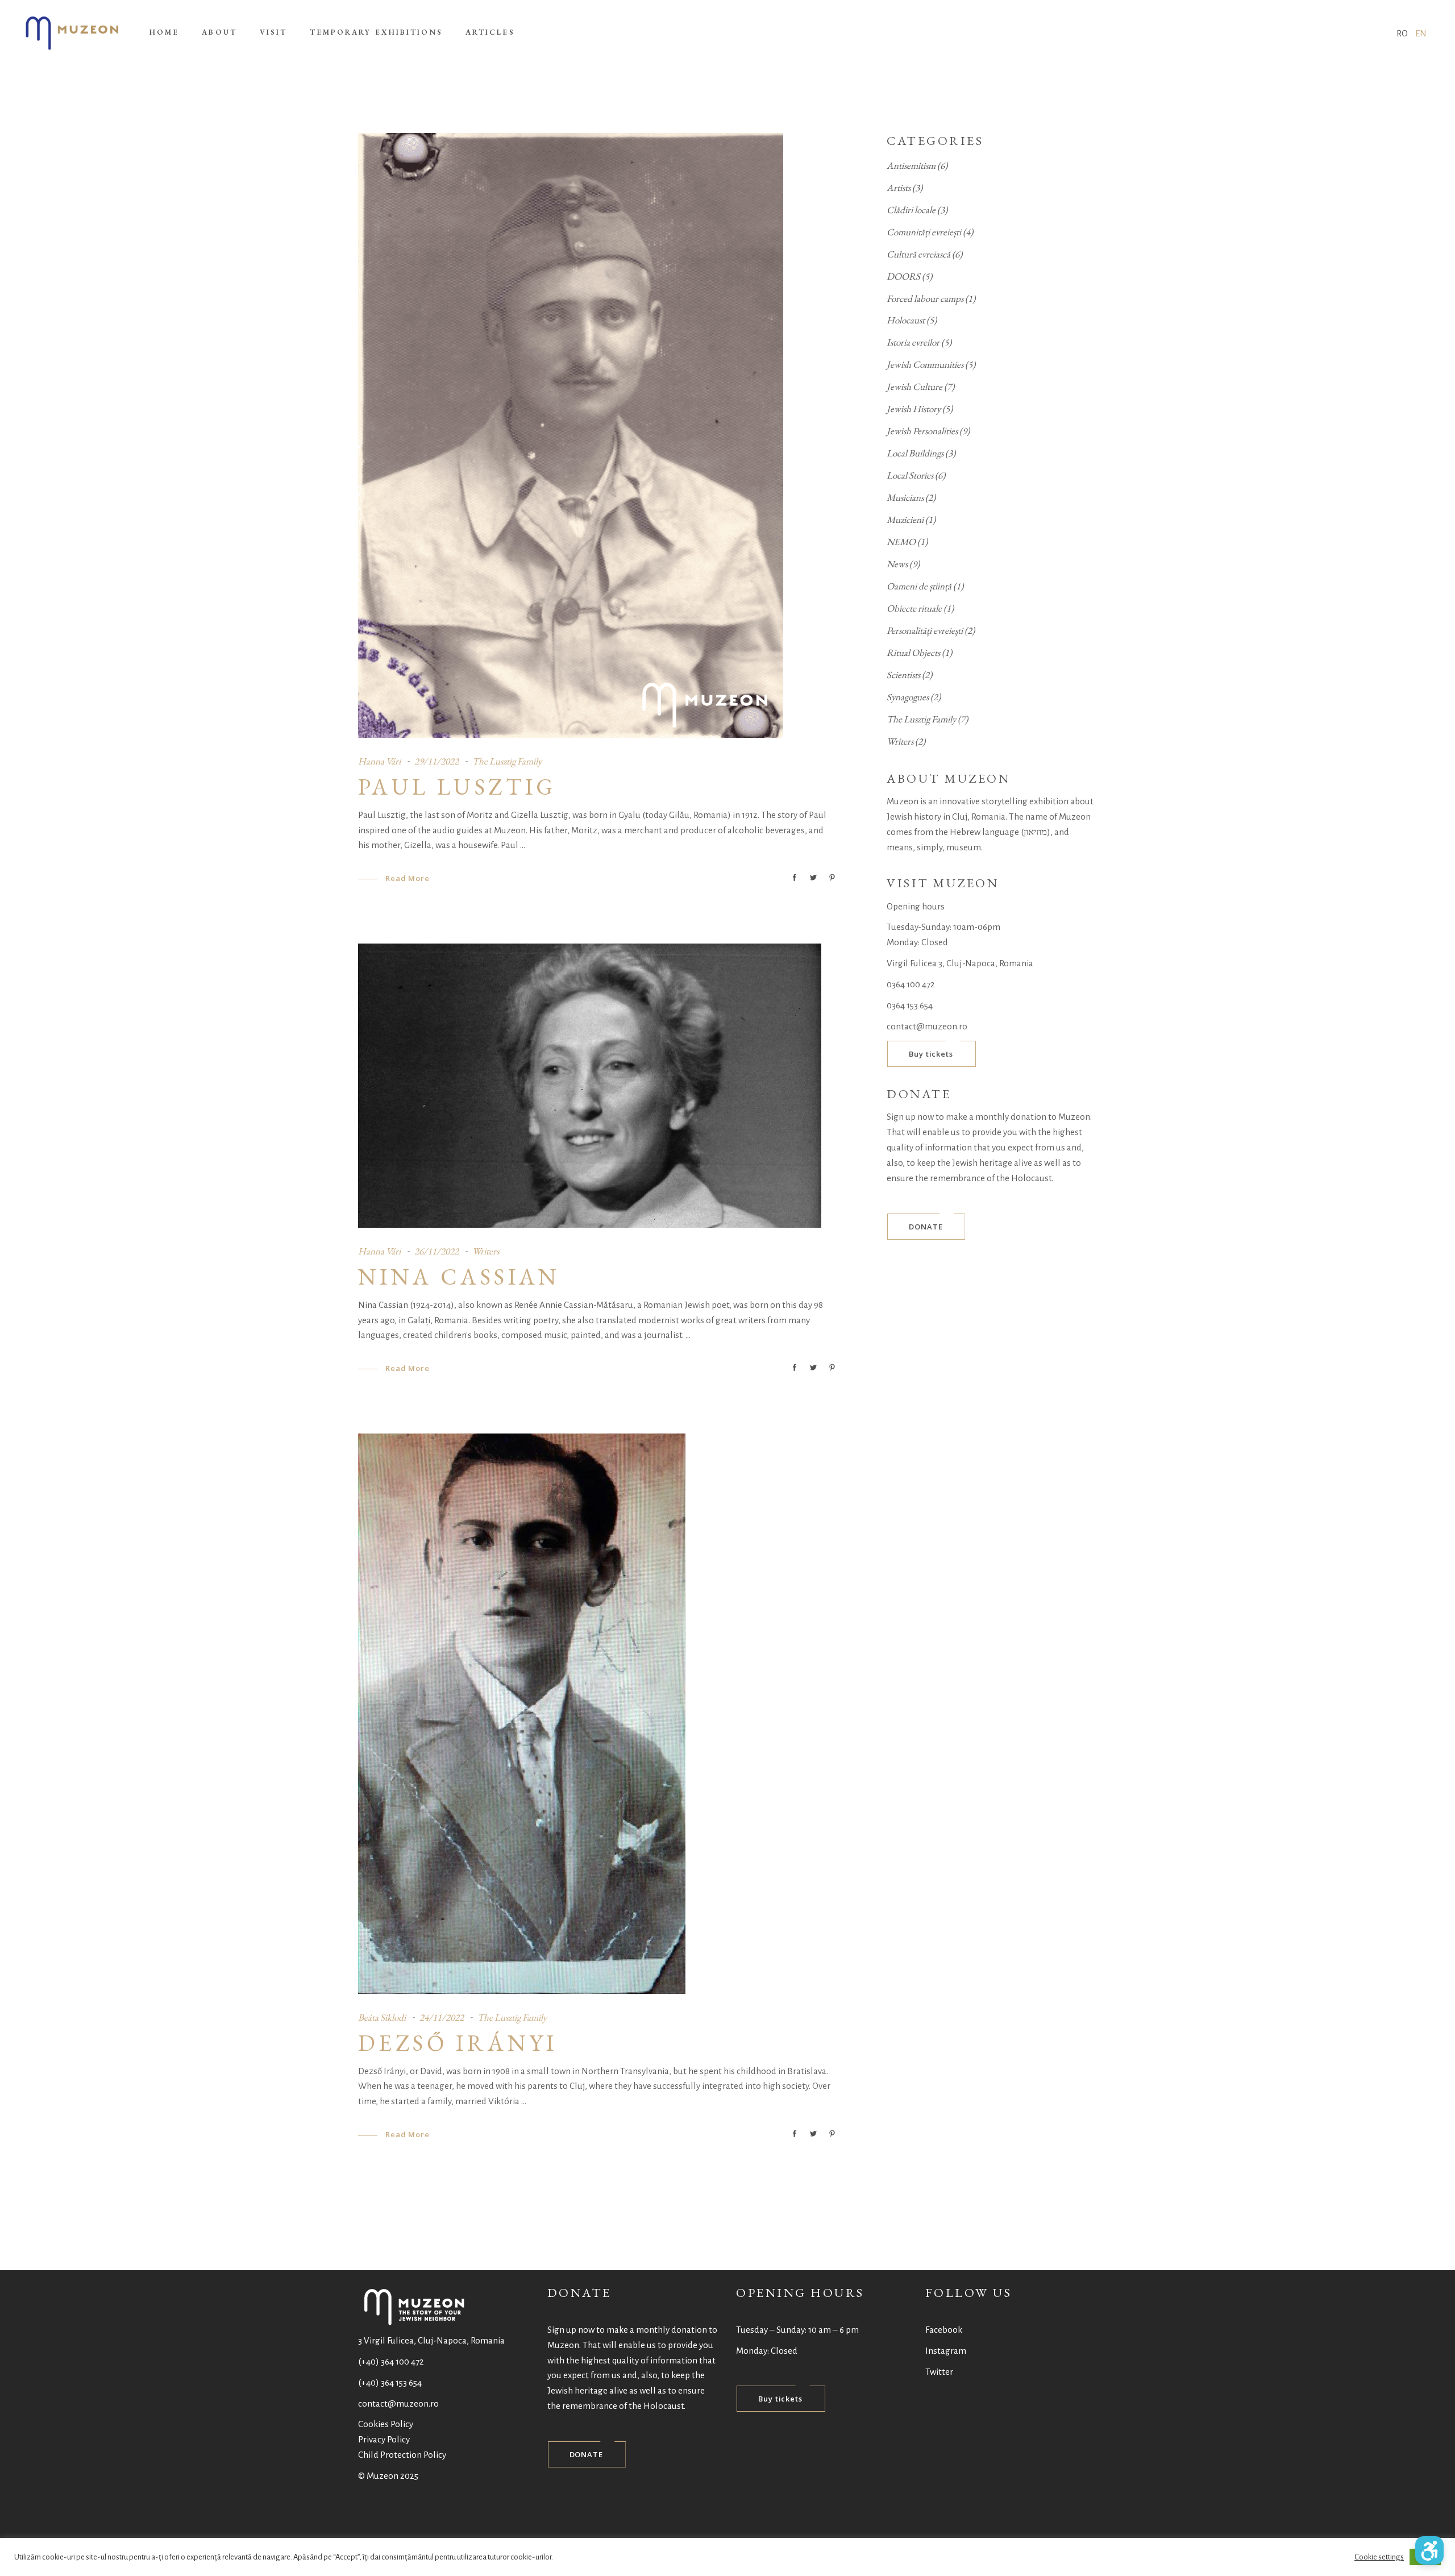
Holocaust (906, 320)
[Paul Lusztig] (571, 435)
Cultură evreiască (918, 254)
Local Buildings (915, 453)
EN (1421, 33)
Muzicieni (905, 520)
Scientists (903, 675)
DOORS (903, 276)
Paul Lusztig (457, 787)
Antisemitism (911, 165)
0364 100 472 (911, 984)
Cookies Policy (386, 2424)
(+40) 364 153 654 (390, 2382)
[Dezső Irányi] (522, 1714)
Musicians (905, 497)
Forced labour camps (925, 298)
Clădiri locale (911, 210)
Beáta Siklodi (382, 2017)
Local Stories (910, 475)
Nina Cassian (459, 1277)
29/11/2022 (436, 761)
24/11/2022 (442, 2017)
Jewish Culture (914, 387)
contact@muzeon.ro (927, 1026)
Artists (899, 188)
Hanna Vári (379, 761)
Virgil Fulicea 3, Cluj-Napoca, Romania (960, 963)
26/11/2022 (436, 1251)
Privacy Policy (384, 2439)
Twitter (939, 2372)
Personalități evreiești (925, 630)
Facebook (944, 2330)
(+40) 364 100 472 (391, 2361)
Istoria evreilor (913, 342)
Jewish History (914, 409)
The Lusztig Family (507, 761)
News (897, 564)
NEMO (901, 542)
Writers (486, 1251)
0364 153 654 (910, 1005)
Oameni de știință (919, 586)
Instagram (946, 2351)
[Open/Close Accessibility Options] (1429, 2550)
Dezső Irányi (458, 2043)
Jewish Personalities (922, 431)
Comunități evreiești (924, 232)
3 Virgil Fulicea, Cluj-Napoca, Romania (431, 2340)
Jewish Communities (925, 364)
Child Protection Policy (402, 2455)
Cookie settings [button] (1379, 2557)
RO (1402, 33)
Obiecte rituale (914, 608)
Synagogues (908, 697)
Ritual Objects (913, 653)
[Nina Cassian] (590, 1086)
